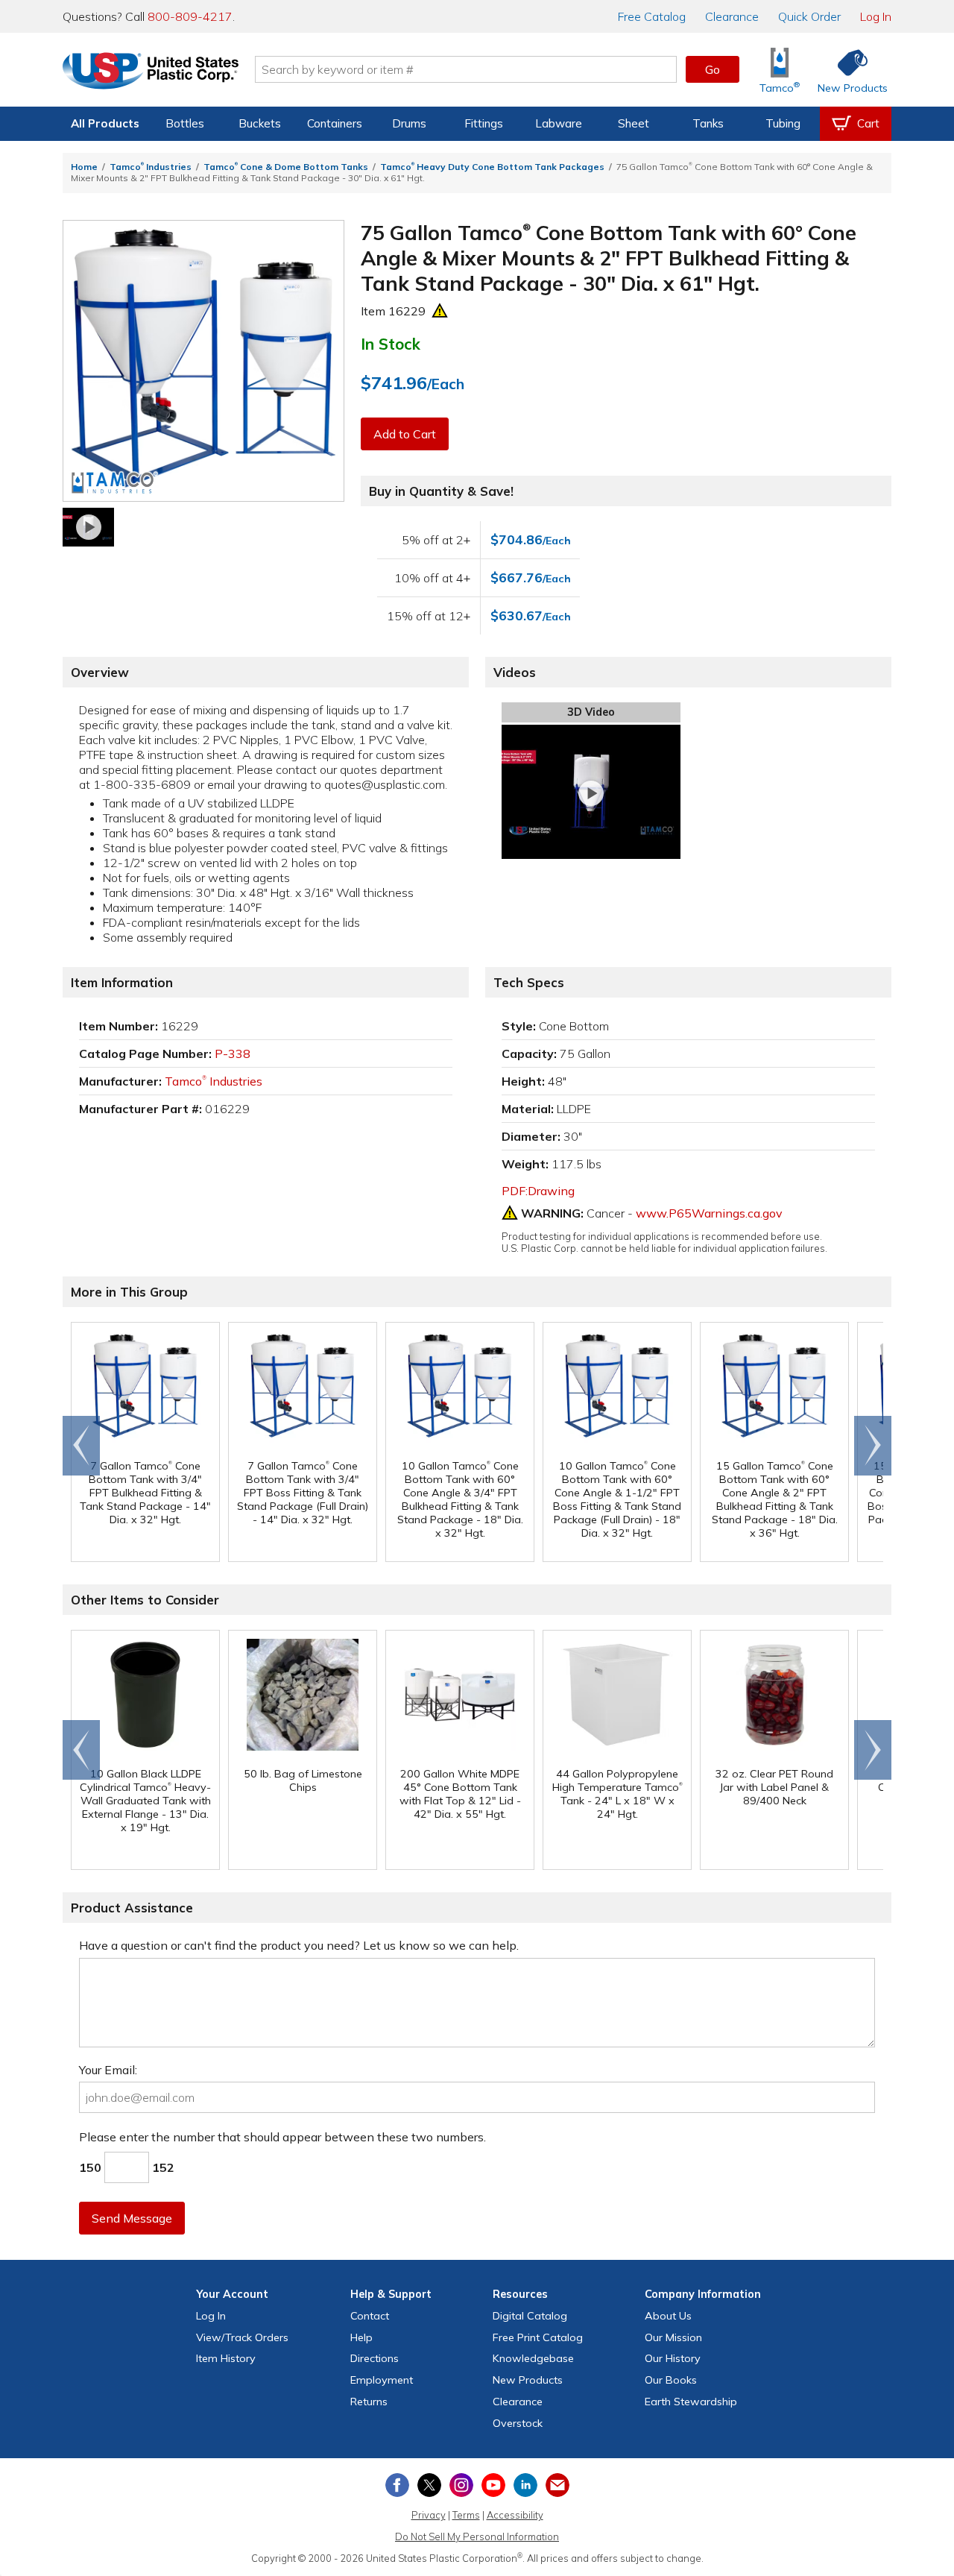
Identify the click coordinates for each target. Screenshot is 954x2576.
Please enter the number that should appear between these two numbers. (282, 2137)
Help (361, 2337)
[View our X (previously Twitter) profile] (429, 2485)
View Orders (242, 2337)
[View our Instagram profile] (461, 2485)
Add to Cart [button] (405, 434)
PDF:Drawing (538, 1191)
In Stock (391, 344)
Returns (369, 2402)
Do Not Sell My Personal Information (477, 2536)
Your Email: (108, 2070)
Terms (466, 2515)
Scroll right (873, 1446)
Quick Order (809, 16)
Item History (226, 2358)
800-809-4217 (190, 16)
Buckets (260, 123)
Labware (559, 123)
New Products (528, 2380)
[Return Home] (151, 72)
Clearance (732, 16)
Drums (409, 123)
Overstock (518, 2423)
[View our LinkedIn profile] (525, 2485)
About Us (668, 2316)
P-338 (233, 1054)
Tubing (783, 123)
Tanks (708, 123)
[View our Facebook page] (397, 2485)
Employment (382, 2380)
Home (84, 167)
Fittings (484, 123)
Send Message (132, 2218)
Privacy (429, 2515)
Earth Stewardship (691, 2402)
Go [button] (713, 69)
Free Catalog (538, 2337)
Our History (673, 2358)
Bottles (185, 123)
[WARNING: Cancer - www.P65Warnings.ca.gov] (440, 311)
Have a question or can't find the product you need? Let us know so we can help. (299, 1945)
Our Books (671, 2380)
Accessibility (515, 2515)
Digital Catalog (530, 2316)
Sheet (634, 123)
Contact (370, 2316)
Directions (375, 2358)
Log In (876, 16)
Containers (335, 123)
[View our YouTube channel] (493, 2485)
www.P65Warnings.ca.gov (709, 1213)
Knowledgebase (533, 2358)
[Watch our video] (88, 527)
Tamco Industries (151, 167)
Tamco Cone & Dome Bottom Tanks (286, 167)
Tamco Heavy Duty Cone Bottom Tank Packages (492, 167)
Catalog (652, 16)
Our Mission (673, 2337)
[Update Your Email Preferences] (557, 2485)
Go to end (82, 1446)
